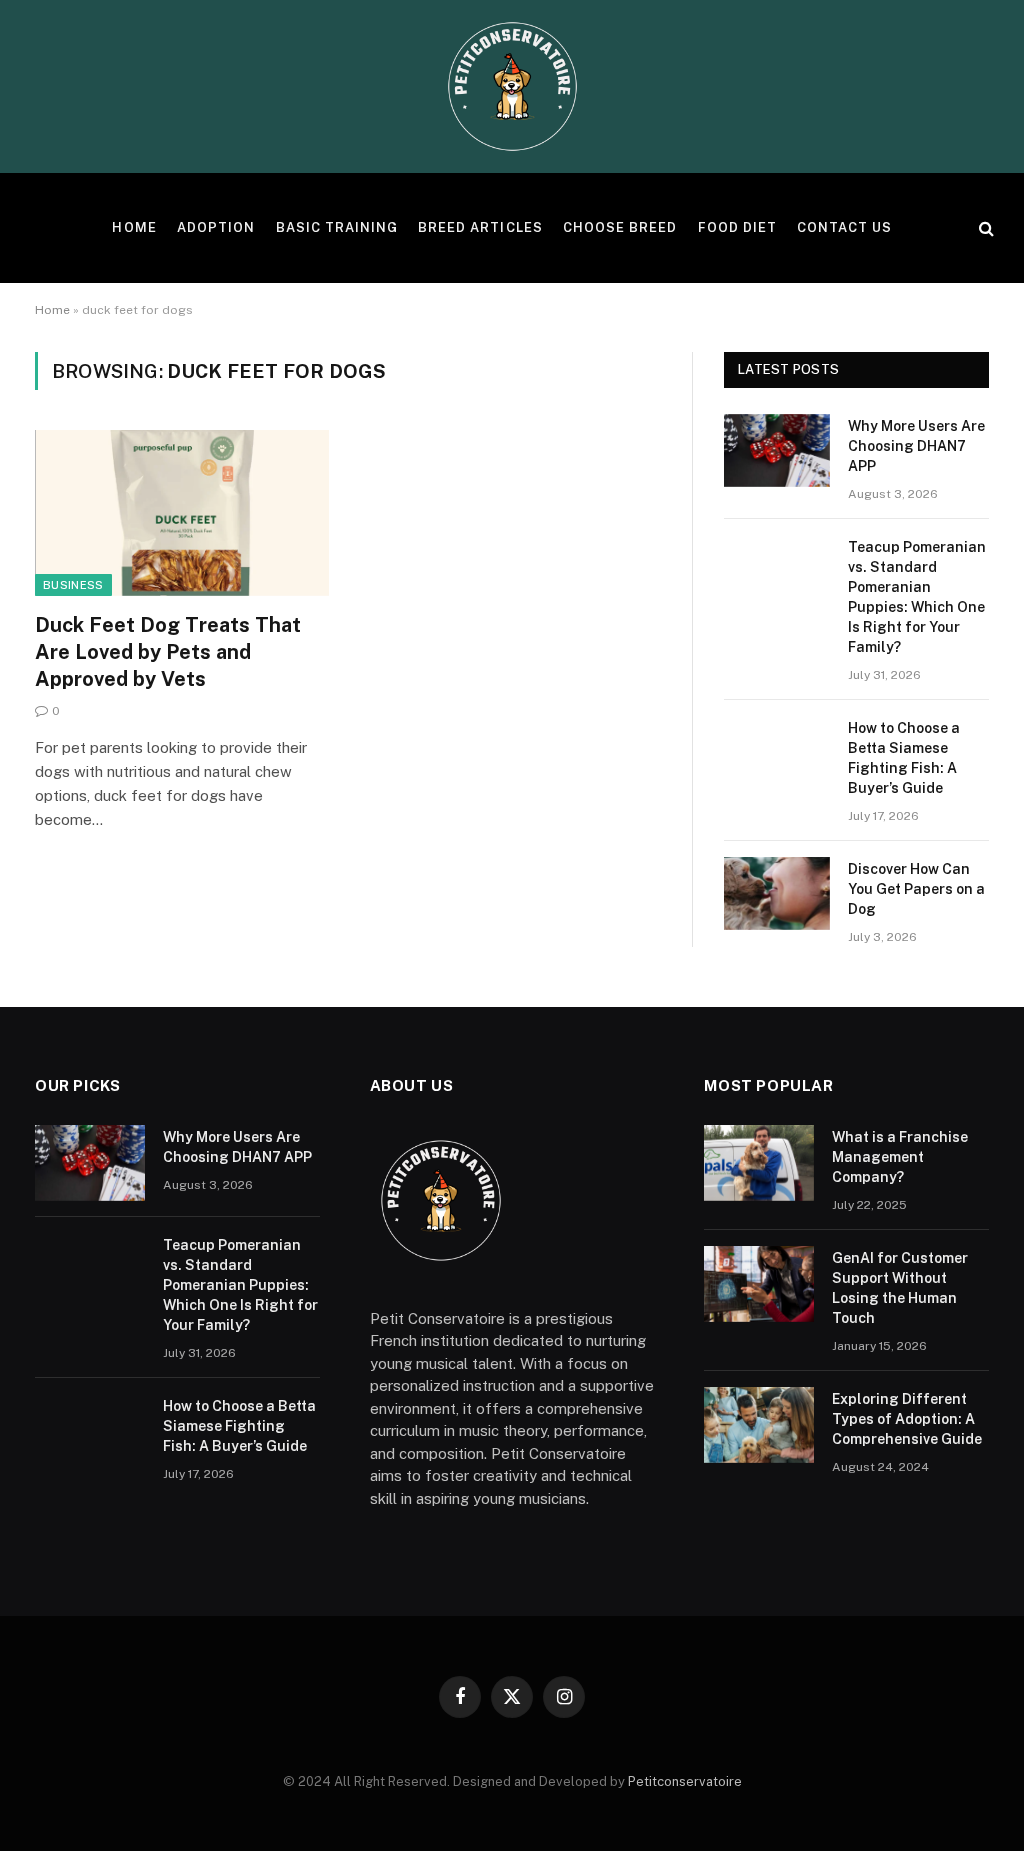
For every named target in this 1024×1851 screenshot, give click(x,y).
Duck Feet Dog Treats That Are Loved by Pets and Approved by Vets (168, 652)
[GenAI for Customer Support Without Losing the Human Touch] (759, 1284)
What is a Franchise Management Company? (900, 1157)
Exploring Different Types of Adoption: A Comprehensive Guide (907, 1419)
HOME (134, 227)
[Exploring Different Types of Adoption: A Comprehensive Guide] (759, 1425)
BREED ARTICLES (480, 227)
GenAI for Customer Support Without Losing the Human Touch (900, 1288)
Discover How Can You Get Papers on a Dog (916, 889)
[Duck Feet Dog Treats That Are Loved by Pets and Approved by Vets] (182, 512)
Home (52, 310)
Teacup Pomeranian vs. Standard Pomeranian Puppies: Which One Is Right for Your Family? (917, 597)
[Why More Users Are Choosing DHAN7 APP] (777, 450)
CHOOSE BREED (620, 227)
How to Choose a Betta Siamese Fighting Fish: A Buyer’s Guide (904, 758)
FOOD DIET (737, 227)
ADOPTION (216, 227)
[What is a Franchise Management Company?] (759, 1163)
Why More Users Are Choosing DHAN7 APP (916, 446)
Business (73, 585)
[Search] (984, 228)
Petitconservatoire (685, 1781)
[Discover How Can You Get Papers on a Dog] (777, 893)
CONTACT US (844, 227)
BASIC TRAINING (337, 227)
